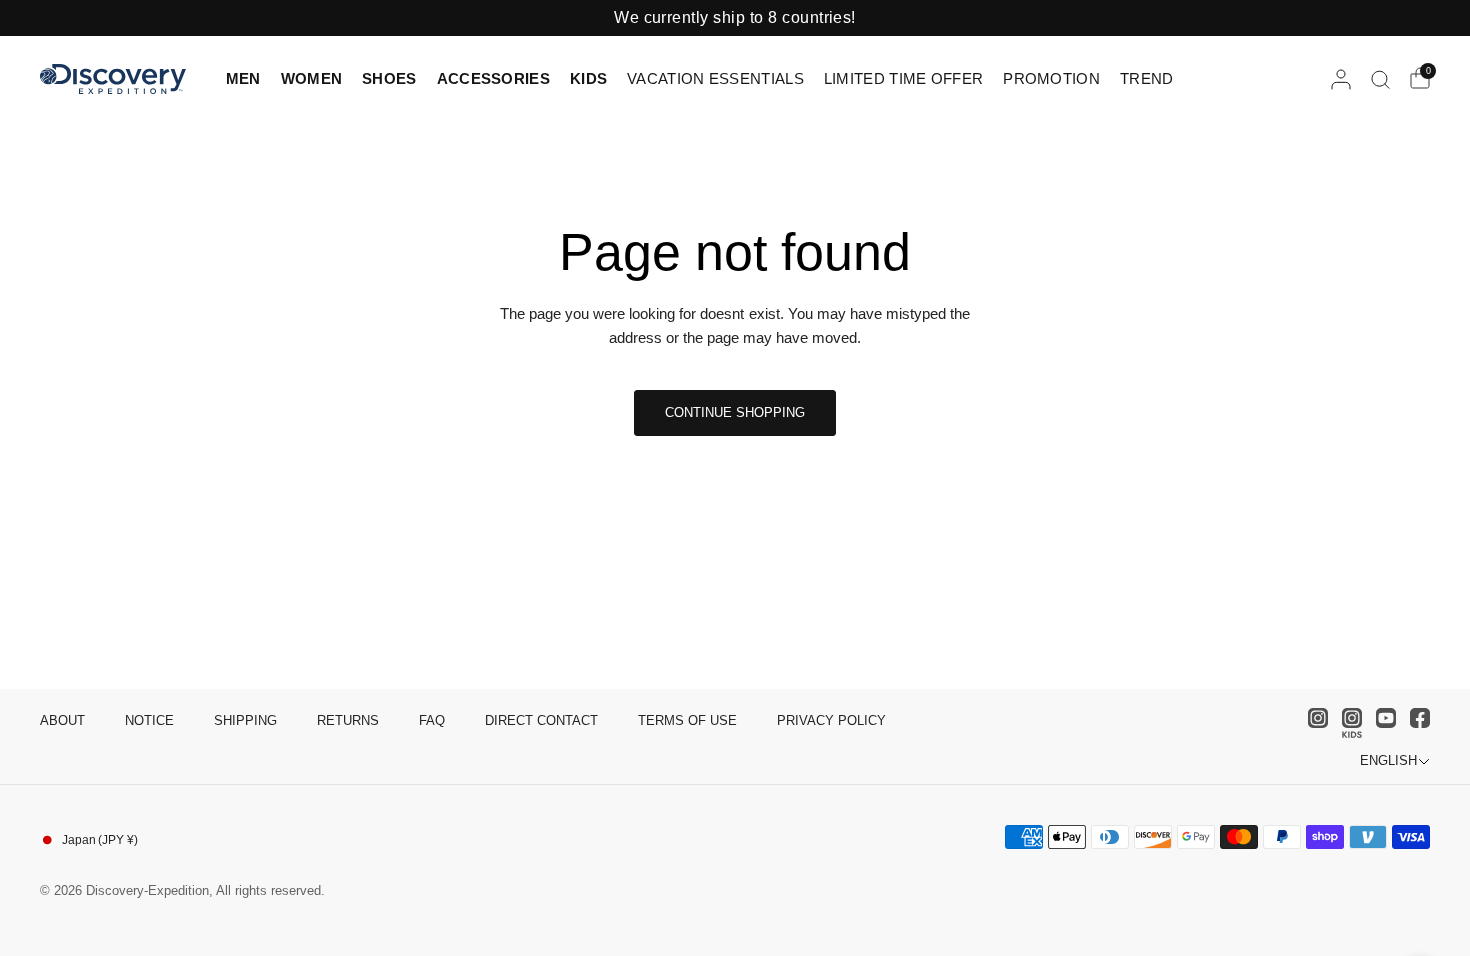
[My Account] (1341, 79)
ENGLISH (1388, 760)
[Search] (1380, 79)
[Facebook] (1415, 718)
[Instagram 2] (1347, 723)
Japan (100, 840)
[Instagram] (1313, 718)
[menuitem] (248, 79)
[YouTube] (1381, 718)
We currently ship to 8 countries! (735, 18)
